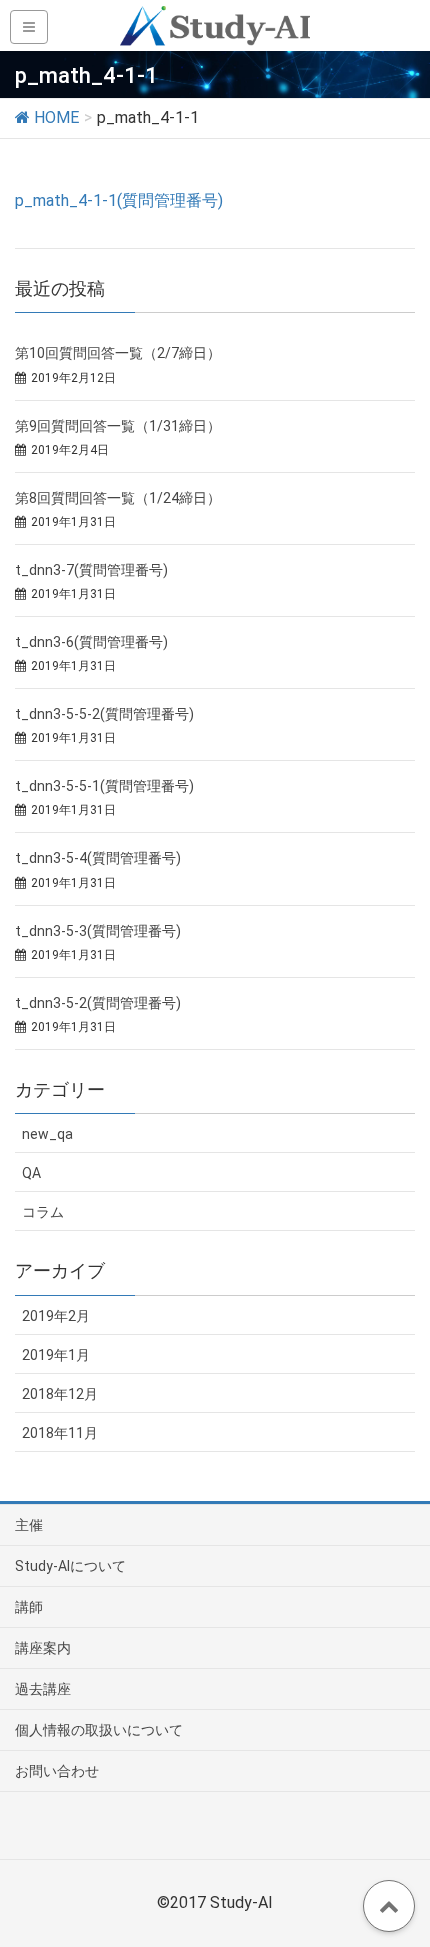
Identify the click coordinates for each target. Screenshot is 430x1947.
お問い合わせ (57, 1771)
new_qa (47, 1134)
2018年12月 (60, 1394)
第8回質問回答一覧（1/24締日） (118, 498)
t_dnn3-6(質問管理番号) (91, 642)
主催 (29, 1525)
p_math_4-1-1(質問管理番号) (119, 200)
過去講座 (43, 1689)
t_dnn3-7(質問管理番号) (91, 570)
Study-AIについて (70, 1566)
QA (31, 1173)
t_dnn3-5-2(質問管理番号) (98, 1003)
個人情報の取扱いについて (99, 1730)
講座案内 (43, 1648)
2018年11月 (60, 1433)
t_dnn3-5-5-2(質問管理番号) (104, 714)
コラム (43, 1212)
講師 (29, 1607)
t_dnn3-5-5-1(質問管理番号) (104, 786)
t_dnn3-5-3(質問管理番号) (98, 931)
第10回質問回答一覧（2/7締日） (118, 353)
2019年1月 (56, 1355)
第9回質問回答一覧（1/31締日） (118, 426)
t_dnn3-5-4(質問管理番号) (98, 858)
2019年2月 (56, 1316)
